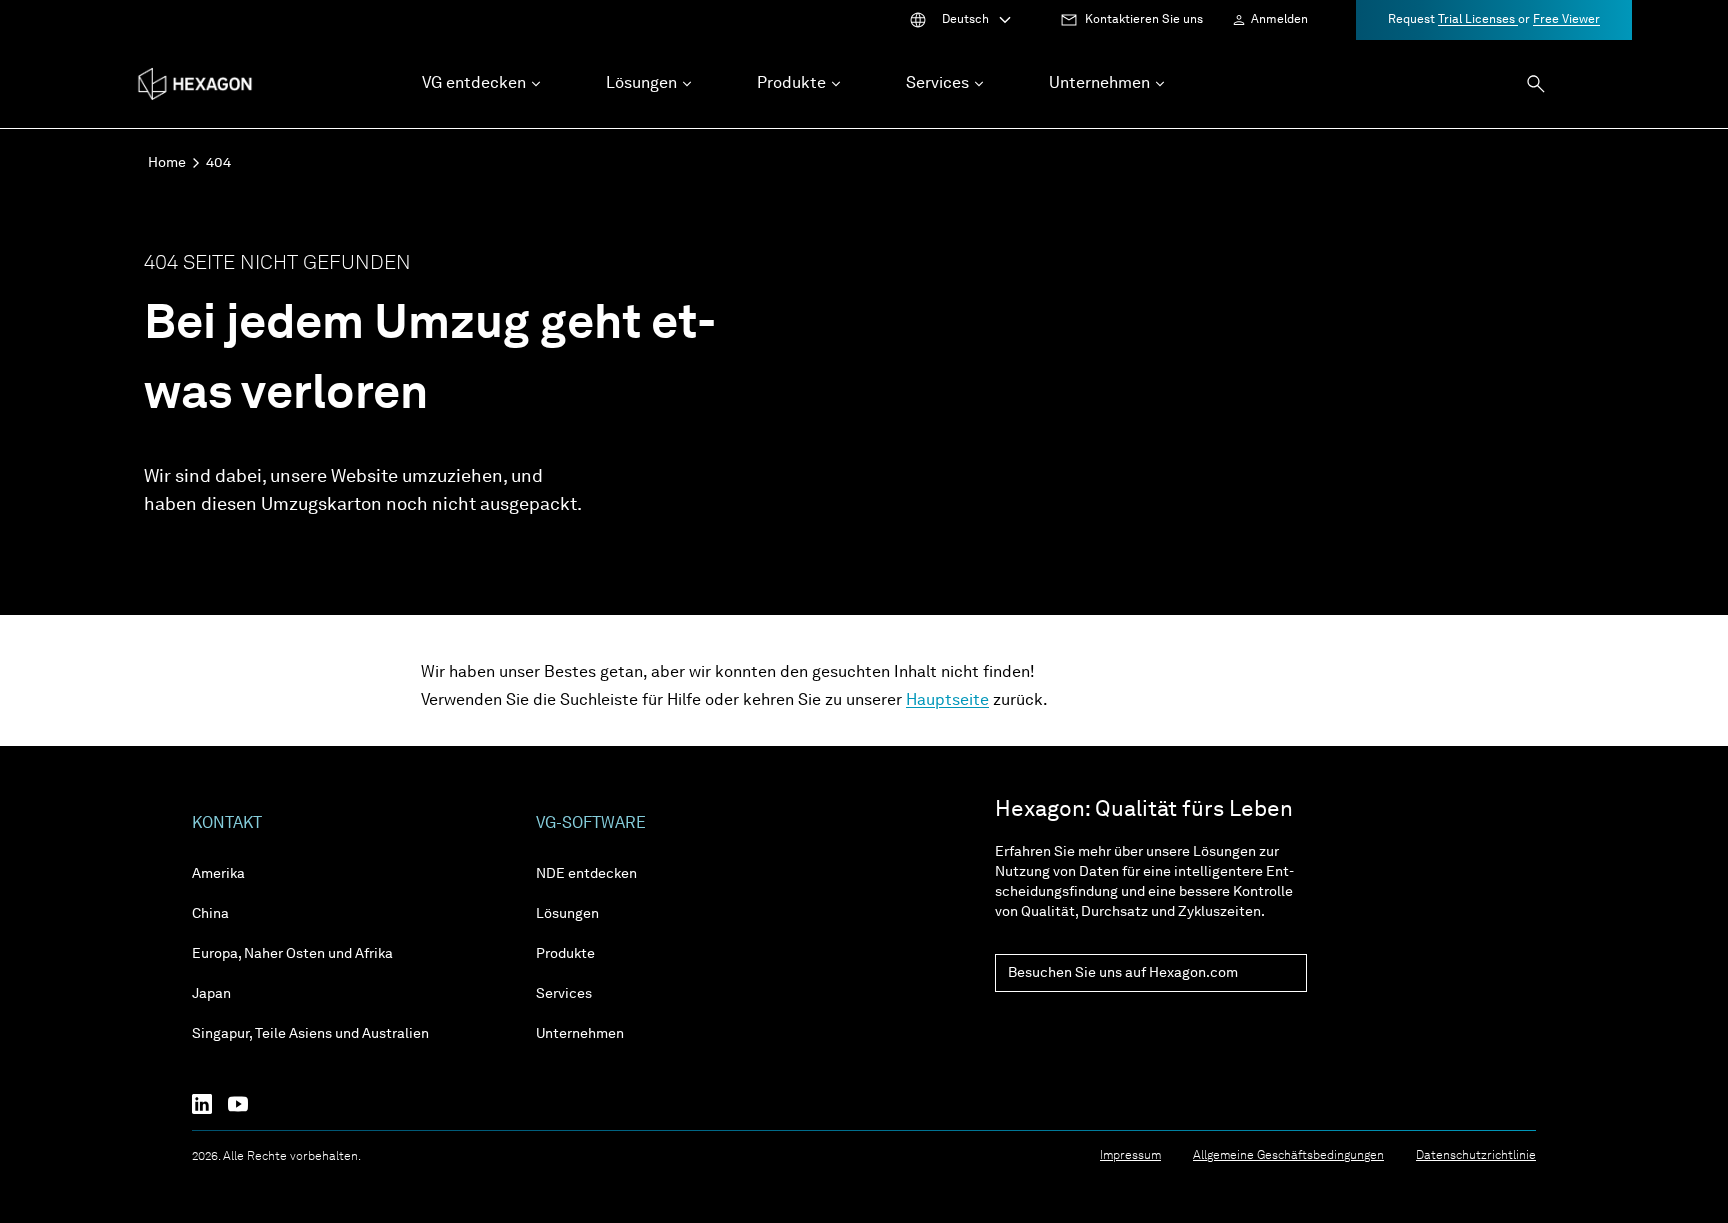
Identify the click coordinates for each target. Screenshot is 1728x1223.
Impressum (1130, 1156)
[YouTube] (246, 1104)
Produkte (565, 954)
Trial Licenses (1478, 20)
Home (167, 163)
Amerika (218, 874)
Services (564, 994)
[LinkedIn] (210, 1104)
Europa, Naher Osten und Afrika (292, 954)
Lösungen (567, 914)
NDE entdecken (586, 874)
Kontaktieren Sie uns (1144, 20)
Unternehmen (580, 1034)
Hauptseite (947, 701)
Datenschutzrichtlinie (1476, 1156)
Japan (211, 994)
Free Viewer (1566, 20)
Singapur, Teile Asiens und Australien (310, 1034)
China (210, 914)
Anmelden (1279, 20)
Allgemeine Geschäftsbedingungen (1288, 1156)
